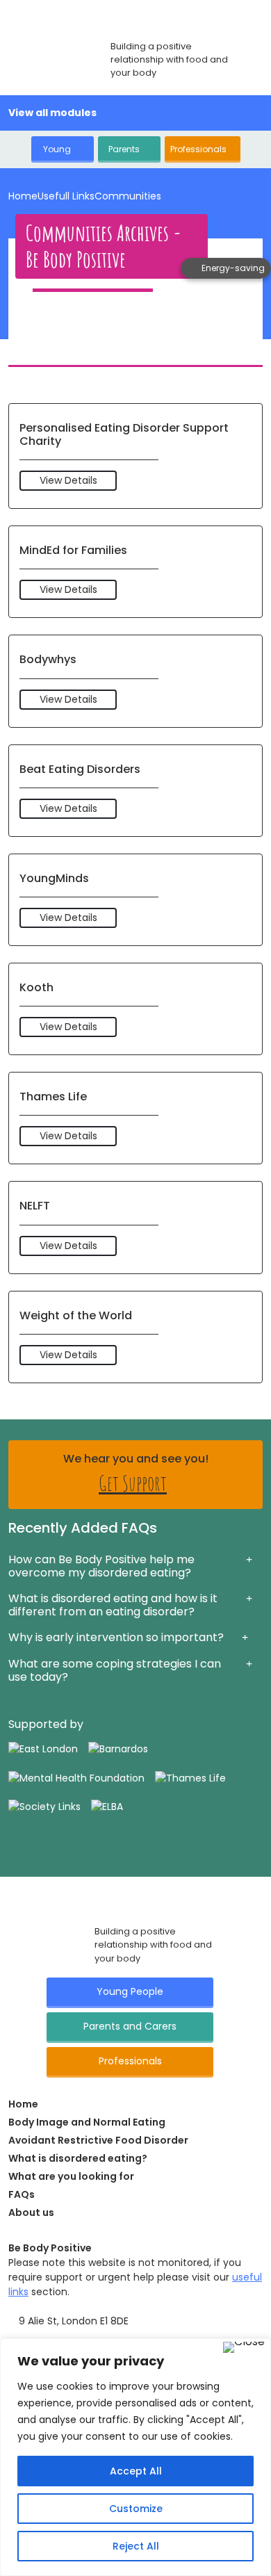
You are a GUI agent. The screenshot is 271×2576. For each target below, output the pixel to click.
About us (31, 2212)
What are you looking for (71, 2176)
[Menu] (255, 114)
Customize (136, 2509)
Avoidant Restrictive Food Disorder (98, 2140)
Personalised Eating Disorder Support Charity (124, 434)
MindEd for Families (73, 550)
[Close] (244, 2347)
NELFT (35, 1206)
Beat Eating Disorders (80, 769)
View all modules (54, 113)
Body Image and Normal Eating (87, 2122)
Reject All (136, 2546)
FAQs (22, 2194)
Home (23, 196)
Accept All (136, 2471)
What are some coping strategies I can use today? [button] (115, 1670)
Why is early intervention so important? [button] (116, 1637)
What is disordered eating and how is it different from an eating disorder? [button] (113, 1605)
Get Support (133, 1483)
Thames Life (53, 1097)
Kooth (36, 987)
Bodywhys (48, 659)
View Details (68, 480)
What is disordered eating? (78, 2158)
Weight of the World (76, 1315)
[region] (135, 2457)
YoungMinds (54, 878)
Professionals (198, 149)
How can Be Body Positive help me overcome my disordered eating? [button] (101, 1566)
